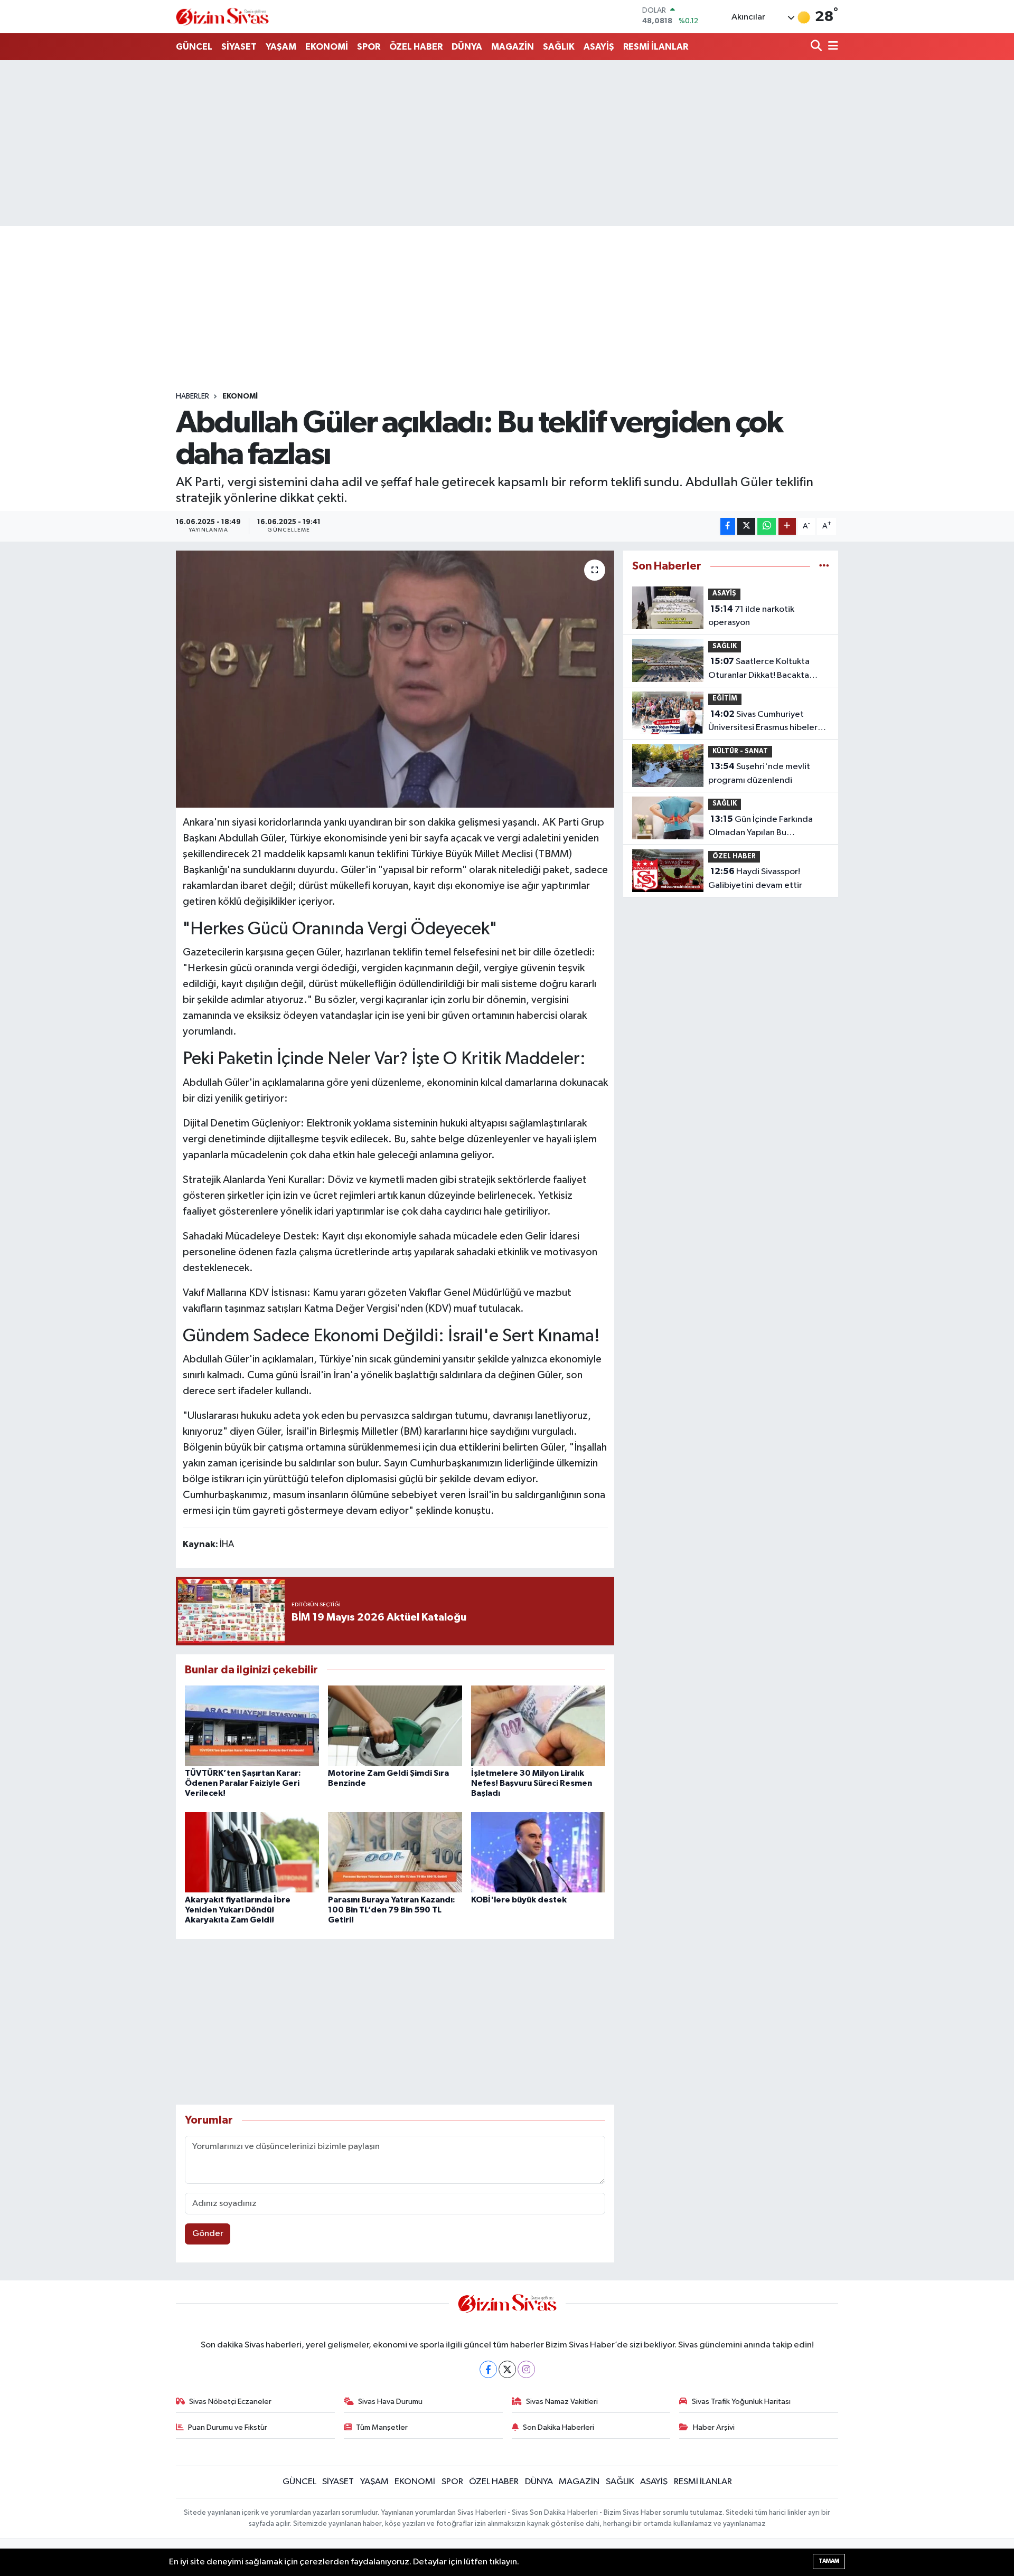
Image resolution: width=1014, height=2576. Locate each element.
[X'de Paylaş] (746, 527)
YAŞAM (281, 47)
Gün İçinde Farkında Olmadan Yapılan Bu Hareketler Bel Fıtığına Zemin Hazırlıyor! (766, 827)
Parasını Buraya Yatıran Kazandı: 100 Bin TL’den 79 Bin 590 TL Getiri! (392, 1910)
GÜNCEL (194, 47)
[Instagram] (526, 2369)
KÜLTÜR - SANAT (740, 751)
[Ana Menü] (831, 47)
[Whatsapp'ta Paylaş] (767, 527)
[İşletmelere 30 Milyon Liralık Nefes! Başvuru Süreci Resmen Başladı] (538, 1725)
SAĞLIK (559, 47)
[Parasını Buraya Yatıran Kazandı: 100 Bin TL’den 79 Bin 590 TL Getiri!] (395, 1852)
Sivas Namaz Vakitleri (562, 2402)
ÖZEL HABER (416, 47)
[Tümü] (824, 566)
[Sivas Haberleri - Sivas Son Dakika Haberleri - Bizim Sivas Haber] (222, 17)
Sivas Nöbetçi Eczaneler (230, 2402)
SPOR (369, 47)
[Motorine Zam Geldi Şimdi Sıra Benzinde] (395, 1725)
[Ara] (817, 47)
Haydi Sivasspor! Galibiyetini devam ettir (755, 878)
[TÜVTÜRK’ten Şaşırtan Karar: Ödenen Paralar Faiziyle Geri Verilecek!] (252, 1725)
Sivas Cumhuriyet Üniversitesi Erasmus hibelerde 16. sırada (768, 722)
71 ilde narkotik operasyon (751, 616)
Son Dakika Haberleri (558, 2427)
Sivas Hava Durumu (390, 2402)
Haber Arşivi (714, 2427)
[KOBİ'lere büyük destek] (538, 1852)
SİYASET (239, 47)
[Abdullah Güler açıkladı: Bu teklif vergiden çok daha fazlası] (395, 679)
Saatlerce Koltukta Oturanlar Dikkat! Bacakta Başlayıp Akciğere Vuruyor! (760, 669)
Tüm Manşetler (382, 2427)
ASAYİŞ (599, 47)
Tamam (829, 2561)
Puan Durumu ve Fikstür (228, 2427)
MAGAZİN (513, 47)
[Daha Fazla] (787, 527)
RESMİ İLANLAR (656, 47)
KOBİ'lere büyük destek (519, 1900)
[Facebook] (488, 2369)
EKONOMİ (327, 47)
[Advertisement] (507, 143)
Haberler (193, 396)
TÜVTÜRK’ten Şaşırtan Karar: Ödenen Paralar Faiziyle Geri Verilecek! (243, 1783)
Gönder (208, 2234)
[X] (507, 2369)
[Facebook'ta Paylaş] (728, 527)
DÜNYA (467, 47)
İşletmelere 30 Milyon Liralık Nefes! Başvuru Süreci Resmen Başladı (532, 1783)
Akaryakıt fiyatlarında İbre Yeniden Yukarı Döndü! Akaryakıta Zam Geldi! (238, 1910)
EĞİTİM (725, 699)
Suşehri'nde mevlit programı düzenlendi (759, 773)
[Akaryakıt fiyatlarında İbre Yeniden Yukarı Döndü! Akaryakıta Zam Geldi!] (252, 1852)
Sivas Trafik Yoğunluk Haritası (741, 2402)
